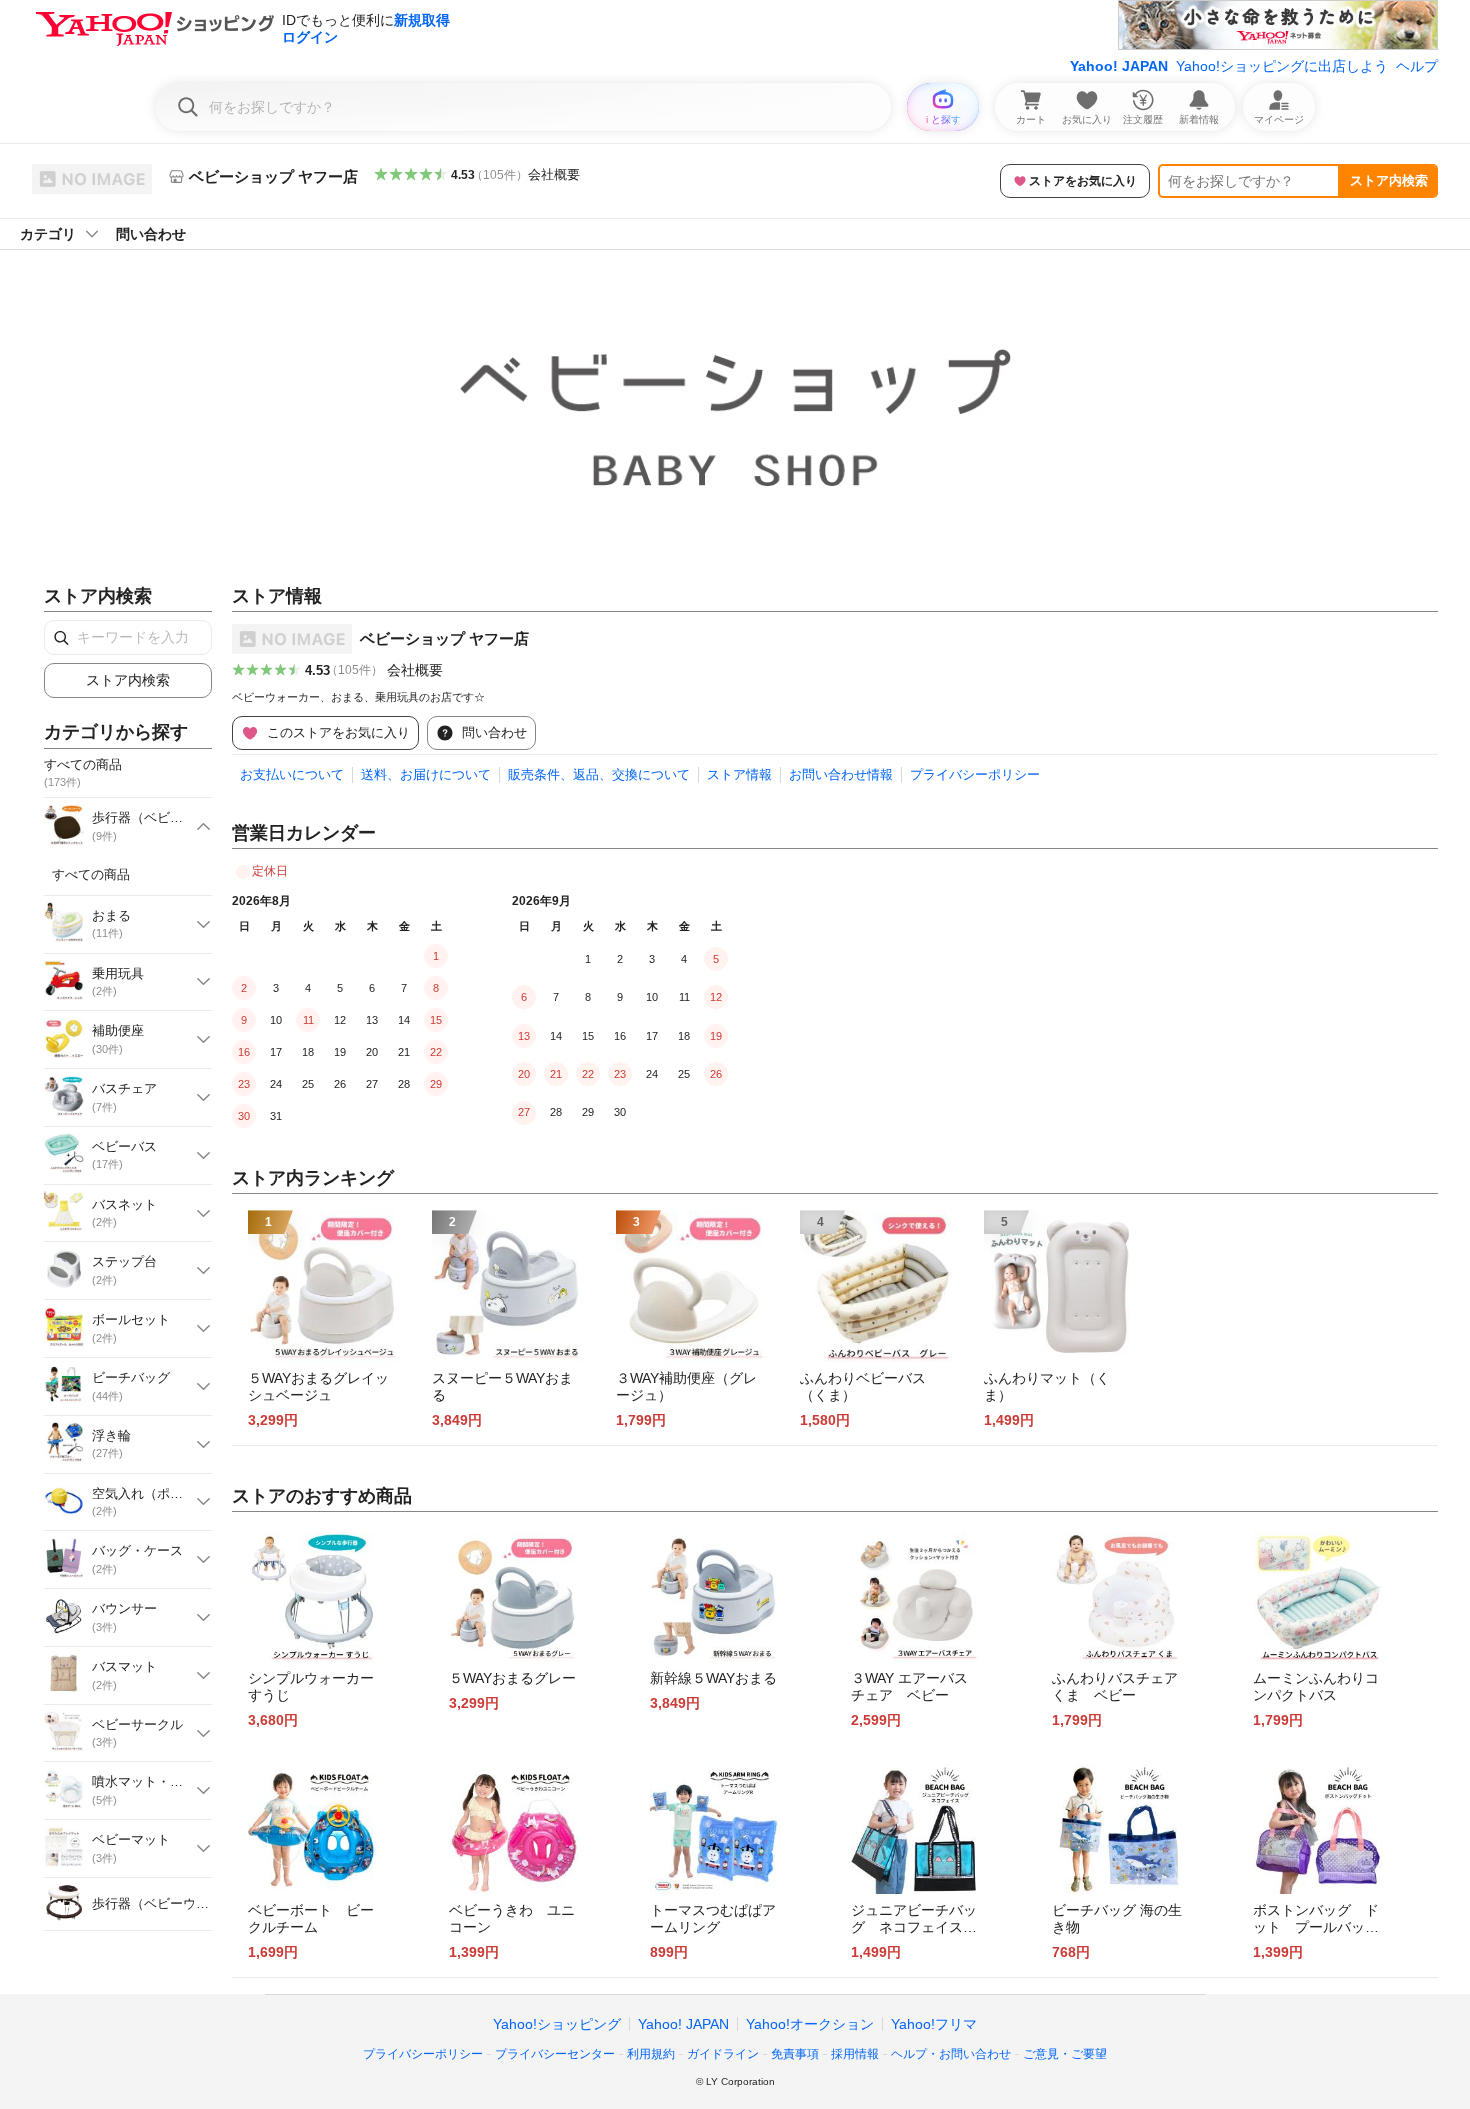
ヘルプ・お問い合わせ (951, 2054)
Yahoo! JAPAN (1119, 66)
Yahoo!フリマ (934, 2024)
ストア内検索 (1389, 180)
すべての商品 (91, 874)
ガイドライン (723, 2054)
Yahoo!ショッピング (557, 2024)
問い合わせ (151, 234)
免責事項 (795, 2054)
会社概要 (554, 174)
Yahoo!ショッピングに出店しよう (1282, 66)
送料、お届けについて (426, 774)
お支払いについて (292, 774)
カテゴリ (48, 234)
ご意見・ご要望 (1065, 2054)
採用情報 (855, 2054)
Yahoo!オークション (810, 2024)
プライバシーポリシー (975, 774)
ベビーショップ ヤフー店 (444, 638)
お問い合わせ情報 (841, 774)
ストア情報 (739, 774)
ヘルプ (1417, 66)
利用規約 (651, 2054)
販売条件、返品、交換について (599, 774)
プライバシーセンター (555, 2054)
